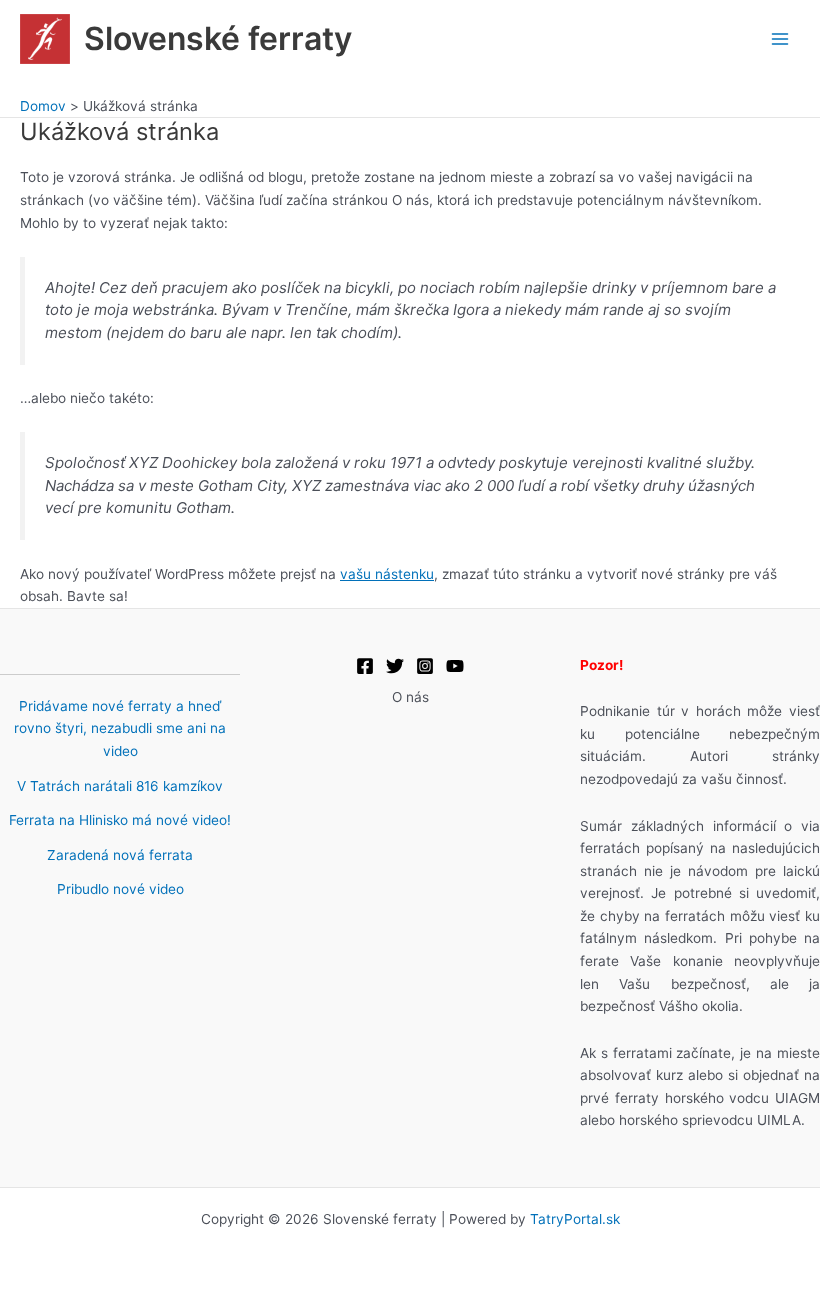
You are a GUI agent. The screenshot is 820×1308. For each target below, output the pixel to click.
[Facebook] (365, 666)
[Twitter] (395, 666)
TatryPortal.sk (575, 1219)
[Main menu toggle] (780, 38)
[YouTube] (455, 666)
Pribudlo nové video (120, 889)
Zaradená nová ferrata (120, 855)
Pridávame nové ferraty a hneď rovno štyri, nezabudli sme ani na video (120, 728)
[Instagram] (425, 666)
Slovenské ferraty (218, 38)
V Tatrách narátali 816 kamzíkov (120, 786)
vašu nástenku (387, 574)
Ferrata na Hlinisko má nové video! (120, 820)
